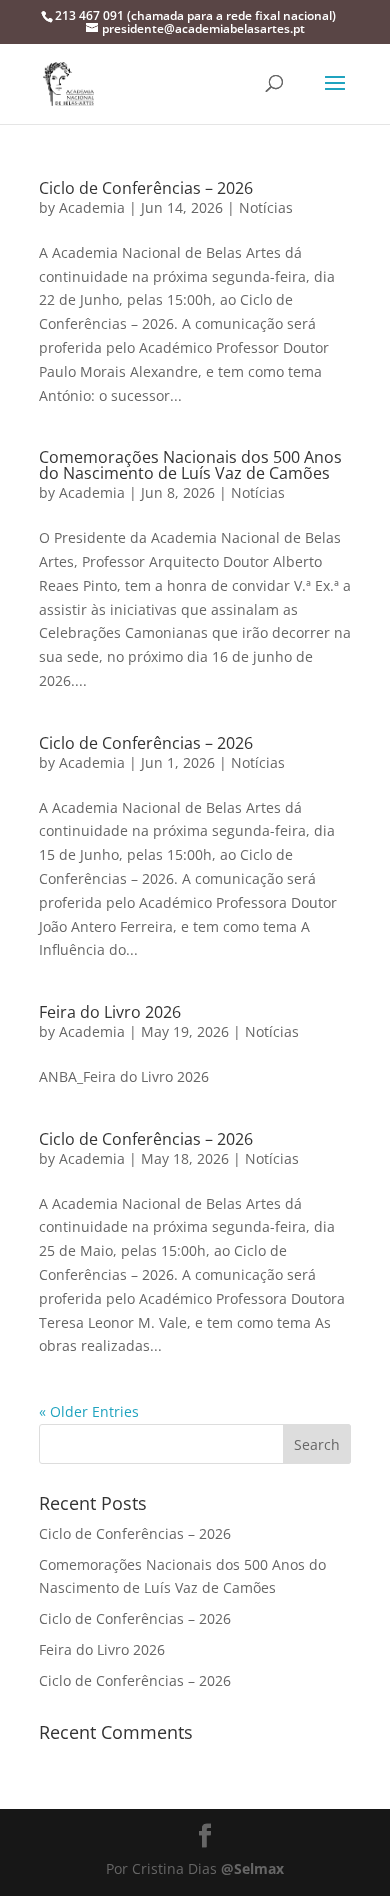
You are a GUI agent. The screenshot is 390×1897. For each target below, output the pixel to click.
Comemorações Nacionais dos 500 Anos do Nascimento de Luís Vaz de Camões (190, 465)
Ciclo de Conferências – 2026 (146, 188)
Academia (92, 207)
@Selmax (252, 1868)
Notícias (266, 207)
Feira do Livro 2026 (110, 1012)
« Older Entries (89, 1411)
